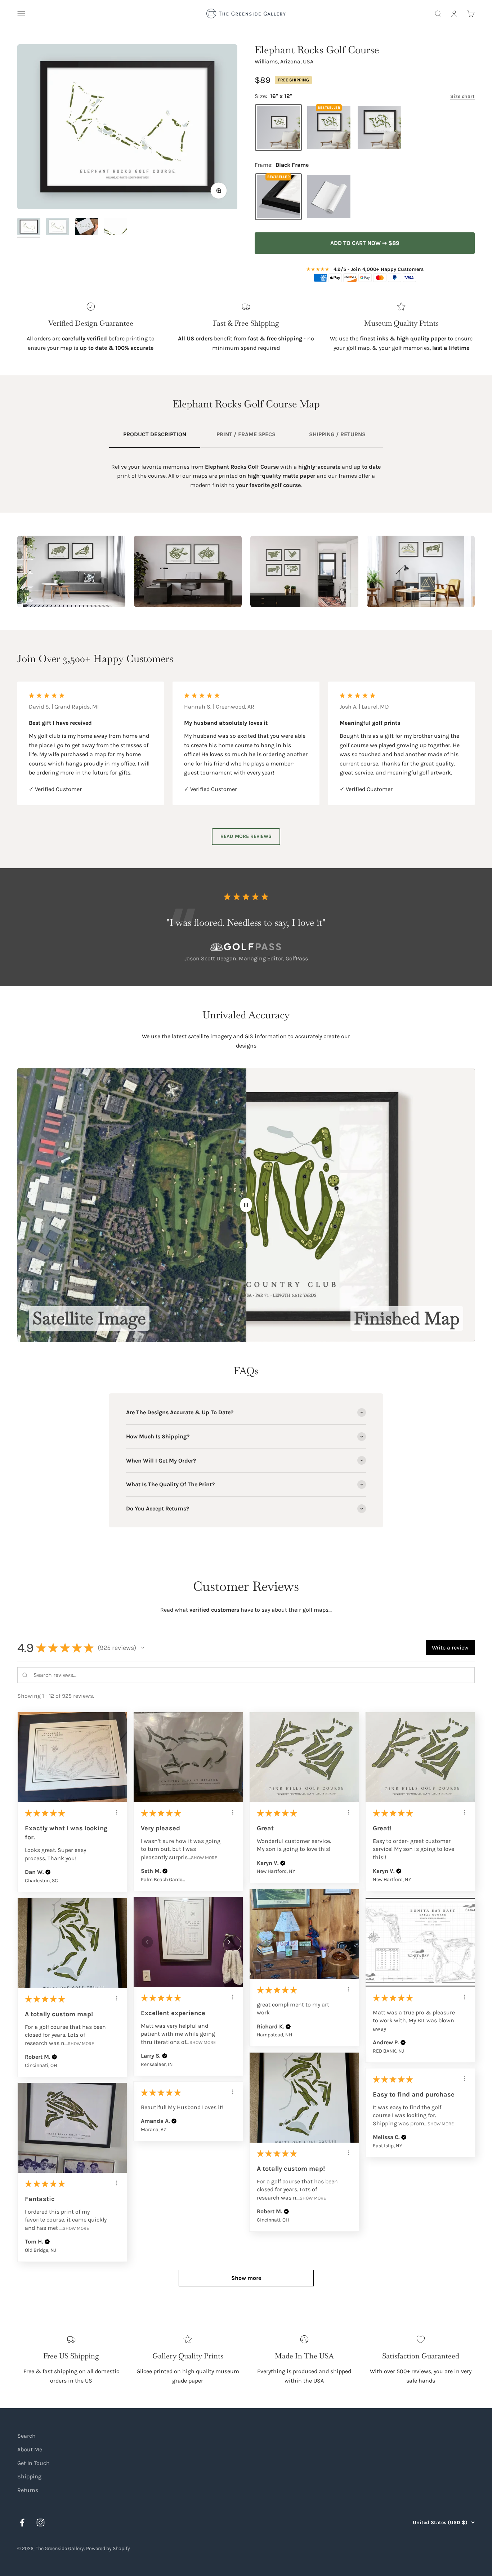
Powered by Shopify (108, 2548)
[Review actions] (117, 1812)
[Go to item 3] (86, 228)
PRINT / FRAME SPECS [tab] (246, 434)
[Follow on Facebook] (22, 2523)
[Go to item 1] (29, 228)
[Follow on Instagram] (41, 2523)
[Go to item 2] (58, 228)
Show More (204, 1857)
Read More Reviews (246, 836)
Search (26, 2436)
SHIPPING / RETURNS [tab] (337, 434)
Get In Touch (33, 2463)
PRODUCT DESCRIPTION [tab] (155, 434)
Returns (28, 2490)
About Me (30, 2449)
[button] (143, 1648)
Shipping (29, 2476)
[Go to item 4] (115, 228)
